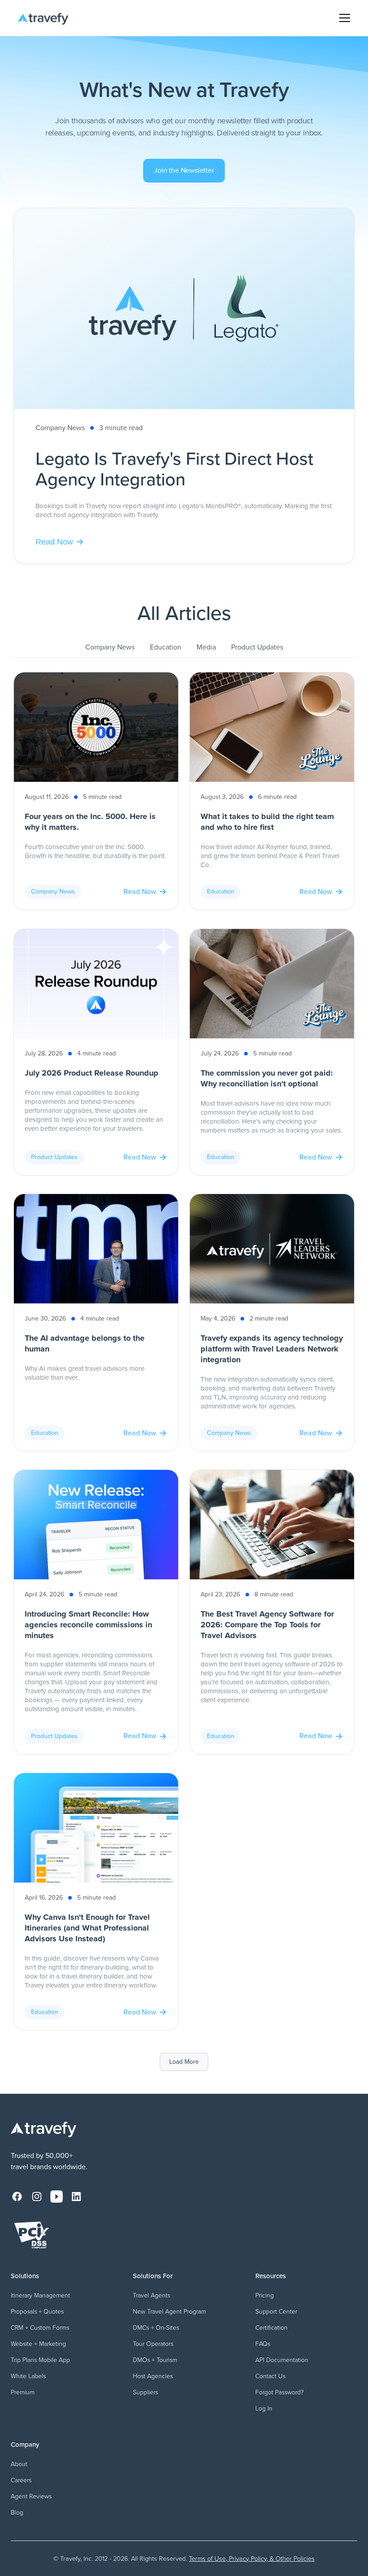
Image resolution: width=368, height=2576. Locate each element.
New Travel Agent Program (169, 2312)
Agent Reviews (31, 2496)
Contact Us (270, 2376)
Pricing (265, 2295)
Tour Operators (153, 2344)
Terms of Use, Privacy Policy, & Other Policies (252, 2559)
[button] (343, 18)
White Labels (28, 2376)
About (19, 2464)
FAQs (263, 2344)
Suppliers (145, 2392)
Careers (21, 2480)
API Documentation (282, 2360)
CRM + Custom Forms (40, 2328)
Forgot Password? (280, 2392)
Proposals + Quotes (37, 2312)
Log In (264, 2408)
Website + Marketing (38, 2344)
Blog (17, 2513)
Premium (23, 2392)
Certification (272, 2328)
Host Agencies (153, 2376)
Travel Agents (151, 2295)
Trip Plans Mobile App (40, 2360)
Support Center (276, 2312)
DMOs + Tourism (155, 2360)
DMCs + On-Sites (156, 2328)
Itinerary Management (40, 2295)
